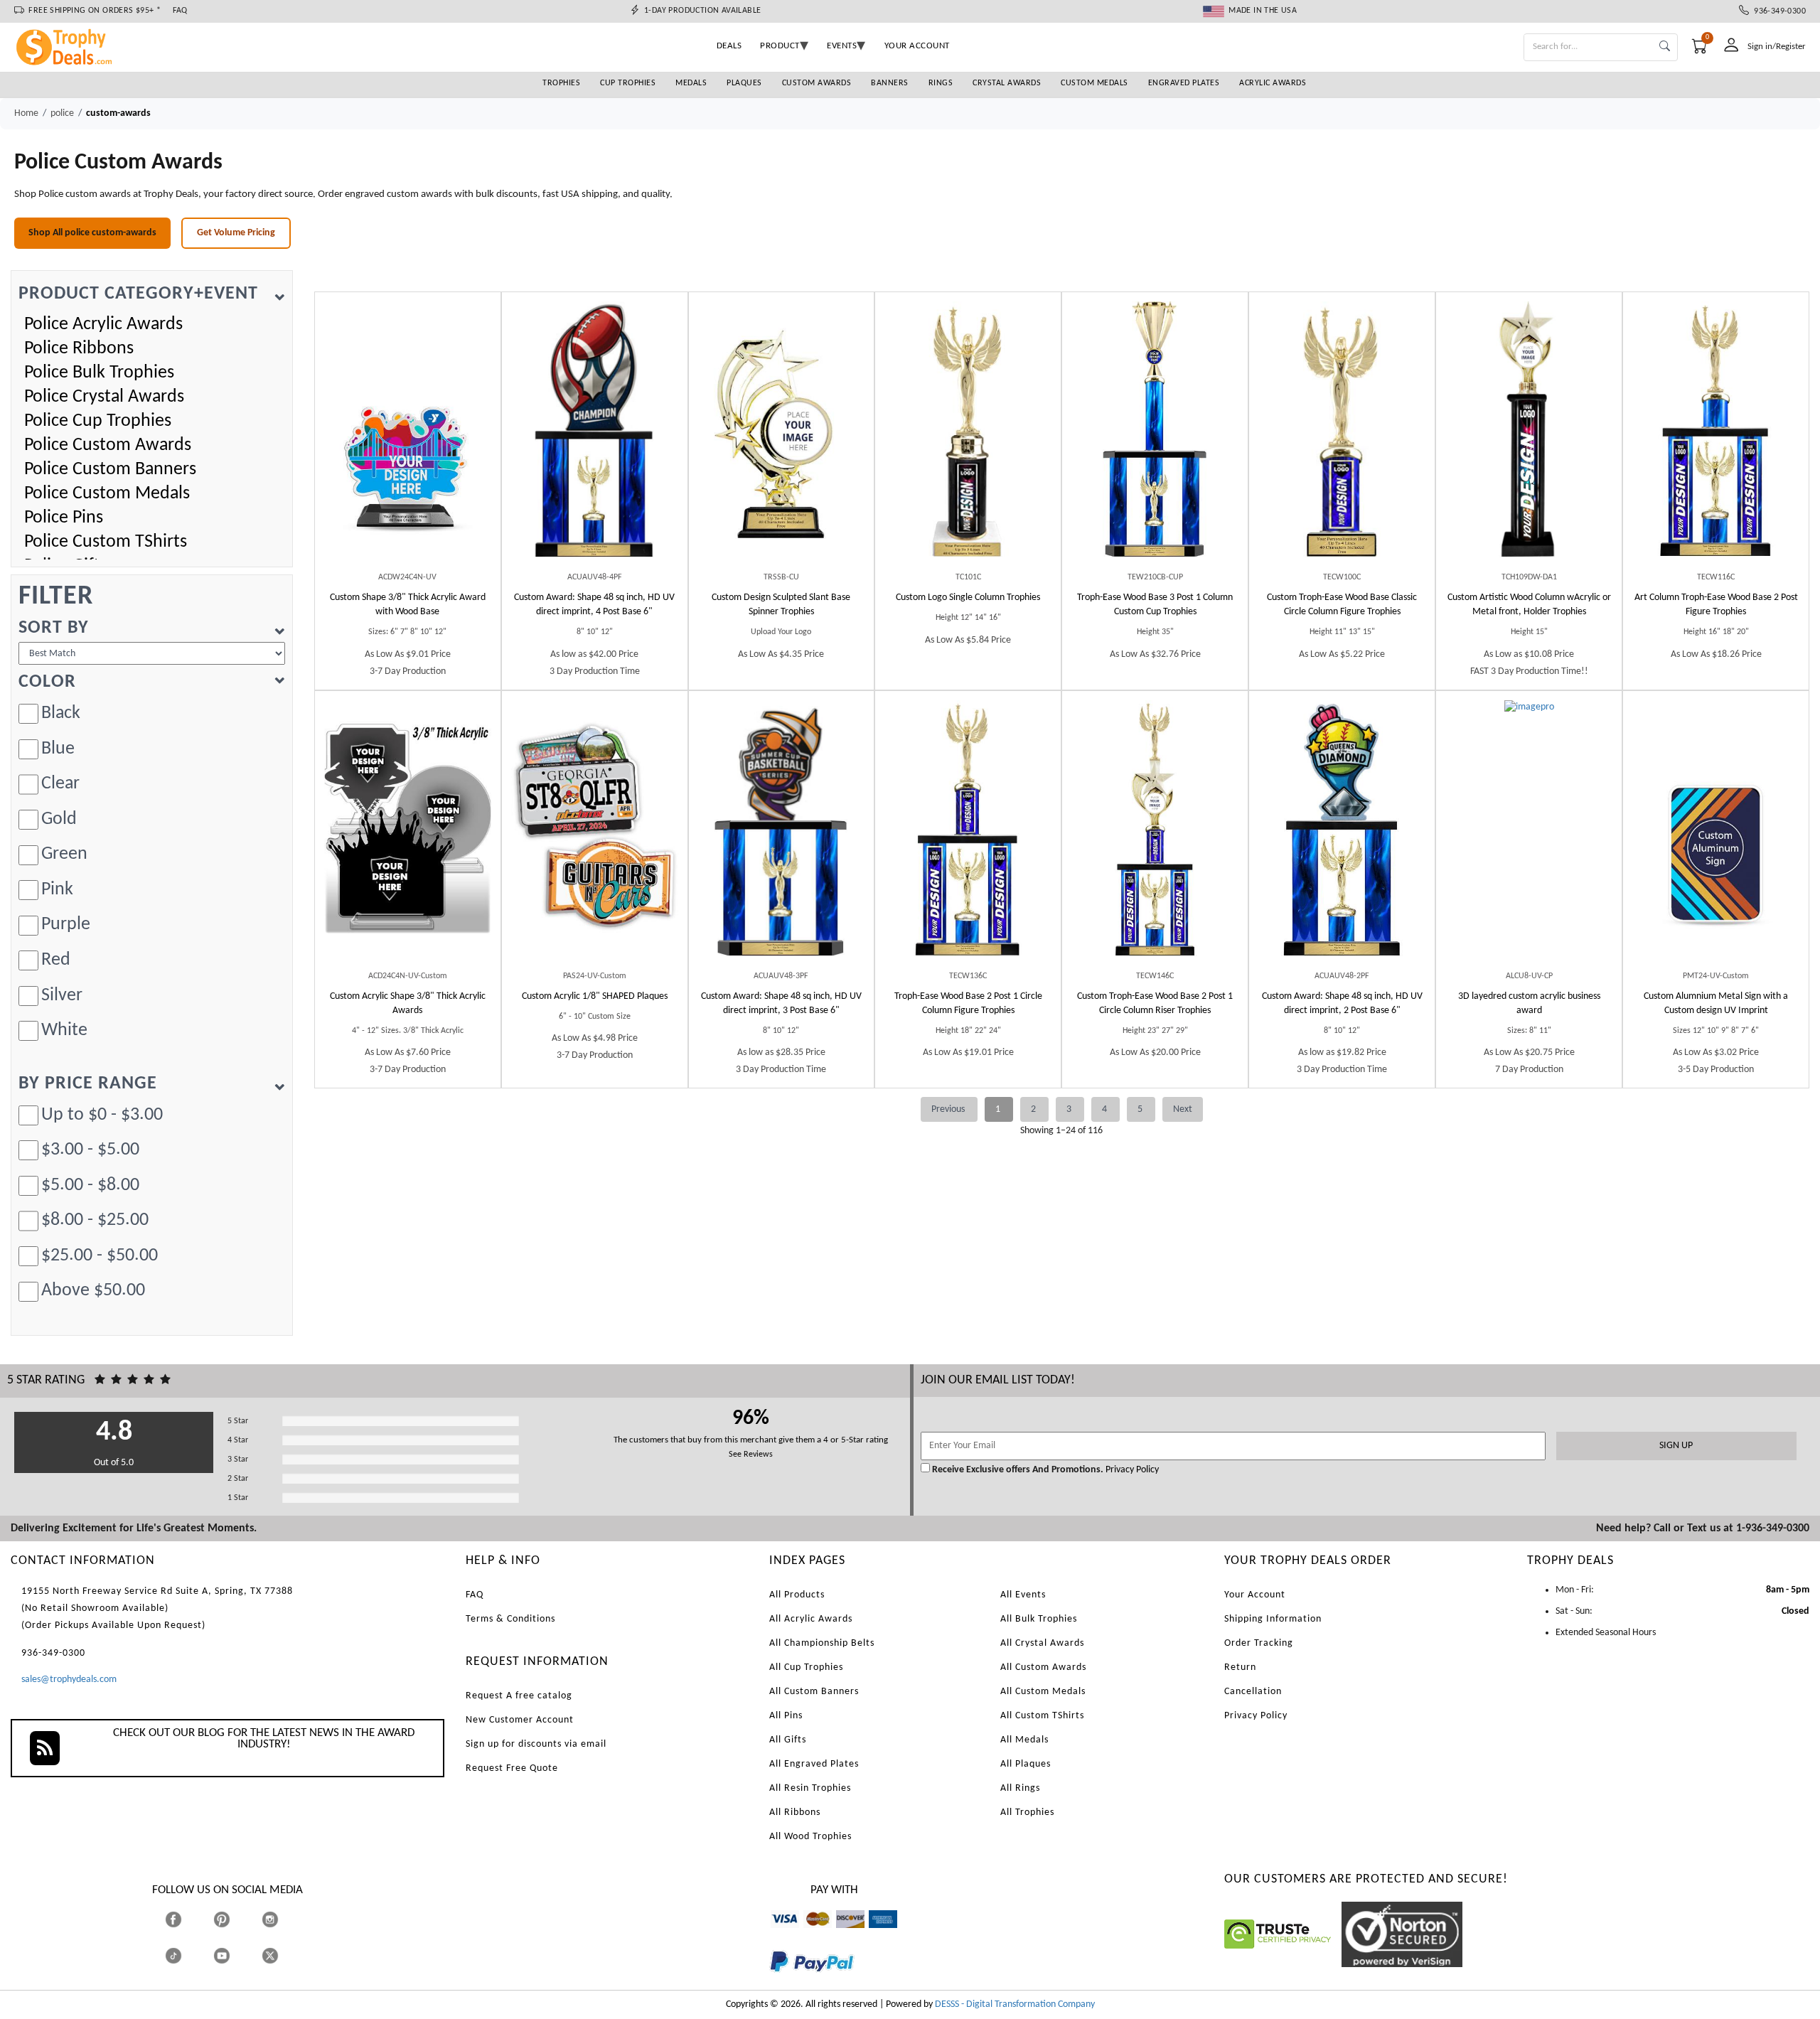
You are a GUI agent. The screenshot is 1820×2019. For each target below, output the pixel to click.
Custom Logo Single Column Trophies (968, 598)
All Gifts (788, 1740)
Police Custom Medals (107, 494)
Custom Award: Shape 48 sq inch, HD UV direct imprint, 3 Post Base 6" (781, 1003)
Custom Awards (817, 83)
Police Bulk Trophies (99, 373)
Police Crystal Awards (104, 397)
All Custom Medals (1043, 1692)
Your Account (1255, 1595)
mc (809, 1935)
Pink (57, 890)
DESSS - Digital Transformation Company (1015, 2004)
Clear (60, 784)
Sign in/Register (1777, 47)
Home (26, 113)
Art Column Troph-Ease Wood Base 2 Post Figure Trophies (1716, 605)
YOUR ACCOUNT (917, 46)
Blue (58, 749)
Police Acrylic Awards (103, 325)
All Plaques (1026, 1764)
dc (841, 1935)
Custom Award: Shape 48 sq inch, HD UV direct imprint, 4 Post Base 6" (594, 605)
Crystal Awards (1007, 83)
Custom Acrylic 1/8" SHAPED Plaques (595, 996)
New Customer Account (520, 1720)
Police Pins (64, 518)
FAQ (180, 11)
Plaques (744, 83)
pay (770, 1982)
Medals (691, 83)
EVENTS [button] (842, 46)
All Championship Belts (822, 1643)
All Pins (786, 1716)
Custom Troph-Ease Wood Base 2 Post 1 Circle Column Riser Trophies (1155, 1003)
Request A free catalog (519, 1696)
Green (64, 854)
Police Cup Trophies (98, 421)
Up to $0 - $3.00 (102, 1115)
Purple (66, 925)
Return (1240, 1667)
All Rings (1020, 1788)
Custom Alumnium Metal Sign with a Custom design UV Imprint (1716, 1003)
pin (219, 1935)
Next (1183, 1109)
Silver (62, 996)
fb (187, 1920)
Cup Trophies (628, 83)
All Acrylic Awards (811, 1619)
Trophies (561, 83)
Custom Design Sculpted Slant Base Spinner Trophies (781, 605)
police (62, 113)
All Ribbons (795, 1812)
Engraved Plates (1184, 83)
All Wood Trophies (810, 1837)
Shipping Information (1273, 1619)
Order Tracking (1259, 1643)
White (64, 1030)
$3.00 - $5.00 (90, 1150)
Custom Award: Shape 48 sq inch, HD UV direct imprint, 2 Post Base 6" (1342, 1003)
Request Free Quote (512, 1768)
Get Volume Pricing (236, 233)
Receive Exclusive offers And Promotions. (1018, 1470)
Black (61, 713)
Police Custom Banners (110, 470)
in (283, 1920)
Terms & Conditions (510, 1619)
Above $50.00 (93, 1291)
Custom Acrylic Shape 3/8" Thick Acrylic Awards (408, 1003)
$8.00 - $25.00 (95, 1220)
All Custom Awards (1043, 1667)
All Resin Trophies (810, 1788)
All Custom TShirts (1042, 1716)
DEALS (729, 46)
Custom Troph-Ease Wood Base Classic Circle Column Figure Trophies (1342, 605)
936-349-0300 (1777, 11)
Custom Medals (1094, 83)
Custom (408, 605)
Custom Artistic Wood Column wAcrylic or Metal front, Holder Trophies (1529, 605)
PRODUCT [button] (780, 46)
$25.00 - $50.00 (100, 1256)
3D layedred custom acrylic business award (1529, 1003)
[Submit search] (1665, 47)
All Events (1023, 1595)
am (875, 1935)
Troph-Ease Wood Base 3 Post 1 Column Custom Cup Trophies (1155, 605)
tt (186, 1956)
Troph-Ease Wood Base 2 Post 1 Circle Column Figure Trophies (968, 1003)
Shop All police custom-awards (92, 233)
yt (234, 1956)
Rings (941, 83)
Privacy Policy (1131, 1470)
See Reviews (751, 1455)
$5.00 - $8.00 (90, 1185)
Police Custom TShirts (106, 542)
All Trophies (1027, 1812)
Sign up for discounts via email (536, 1744)
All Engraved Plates (814, 1764)
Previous (949, 1109)
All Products (797, 1595)
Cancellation (1253, 1692)
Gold (59, 819)
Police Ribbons (79, 349)
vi (774, 1935)
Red (56, 960)
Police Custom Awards (108, 445)
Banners (890, 83)
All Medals (1024, 1740)
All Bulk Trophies (1039, 1619)
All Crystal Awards (1042, 1643)
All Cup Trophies (806, 1667)
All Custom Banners (814, 1692)
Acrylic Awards (1273, 83)
